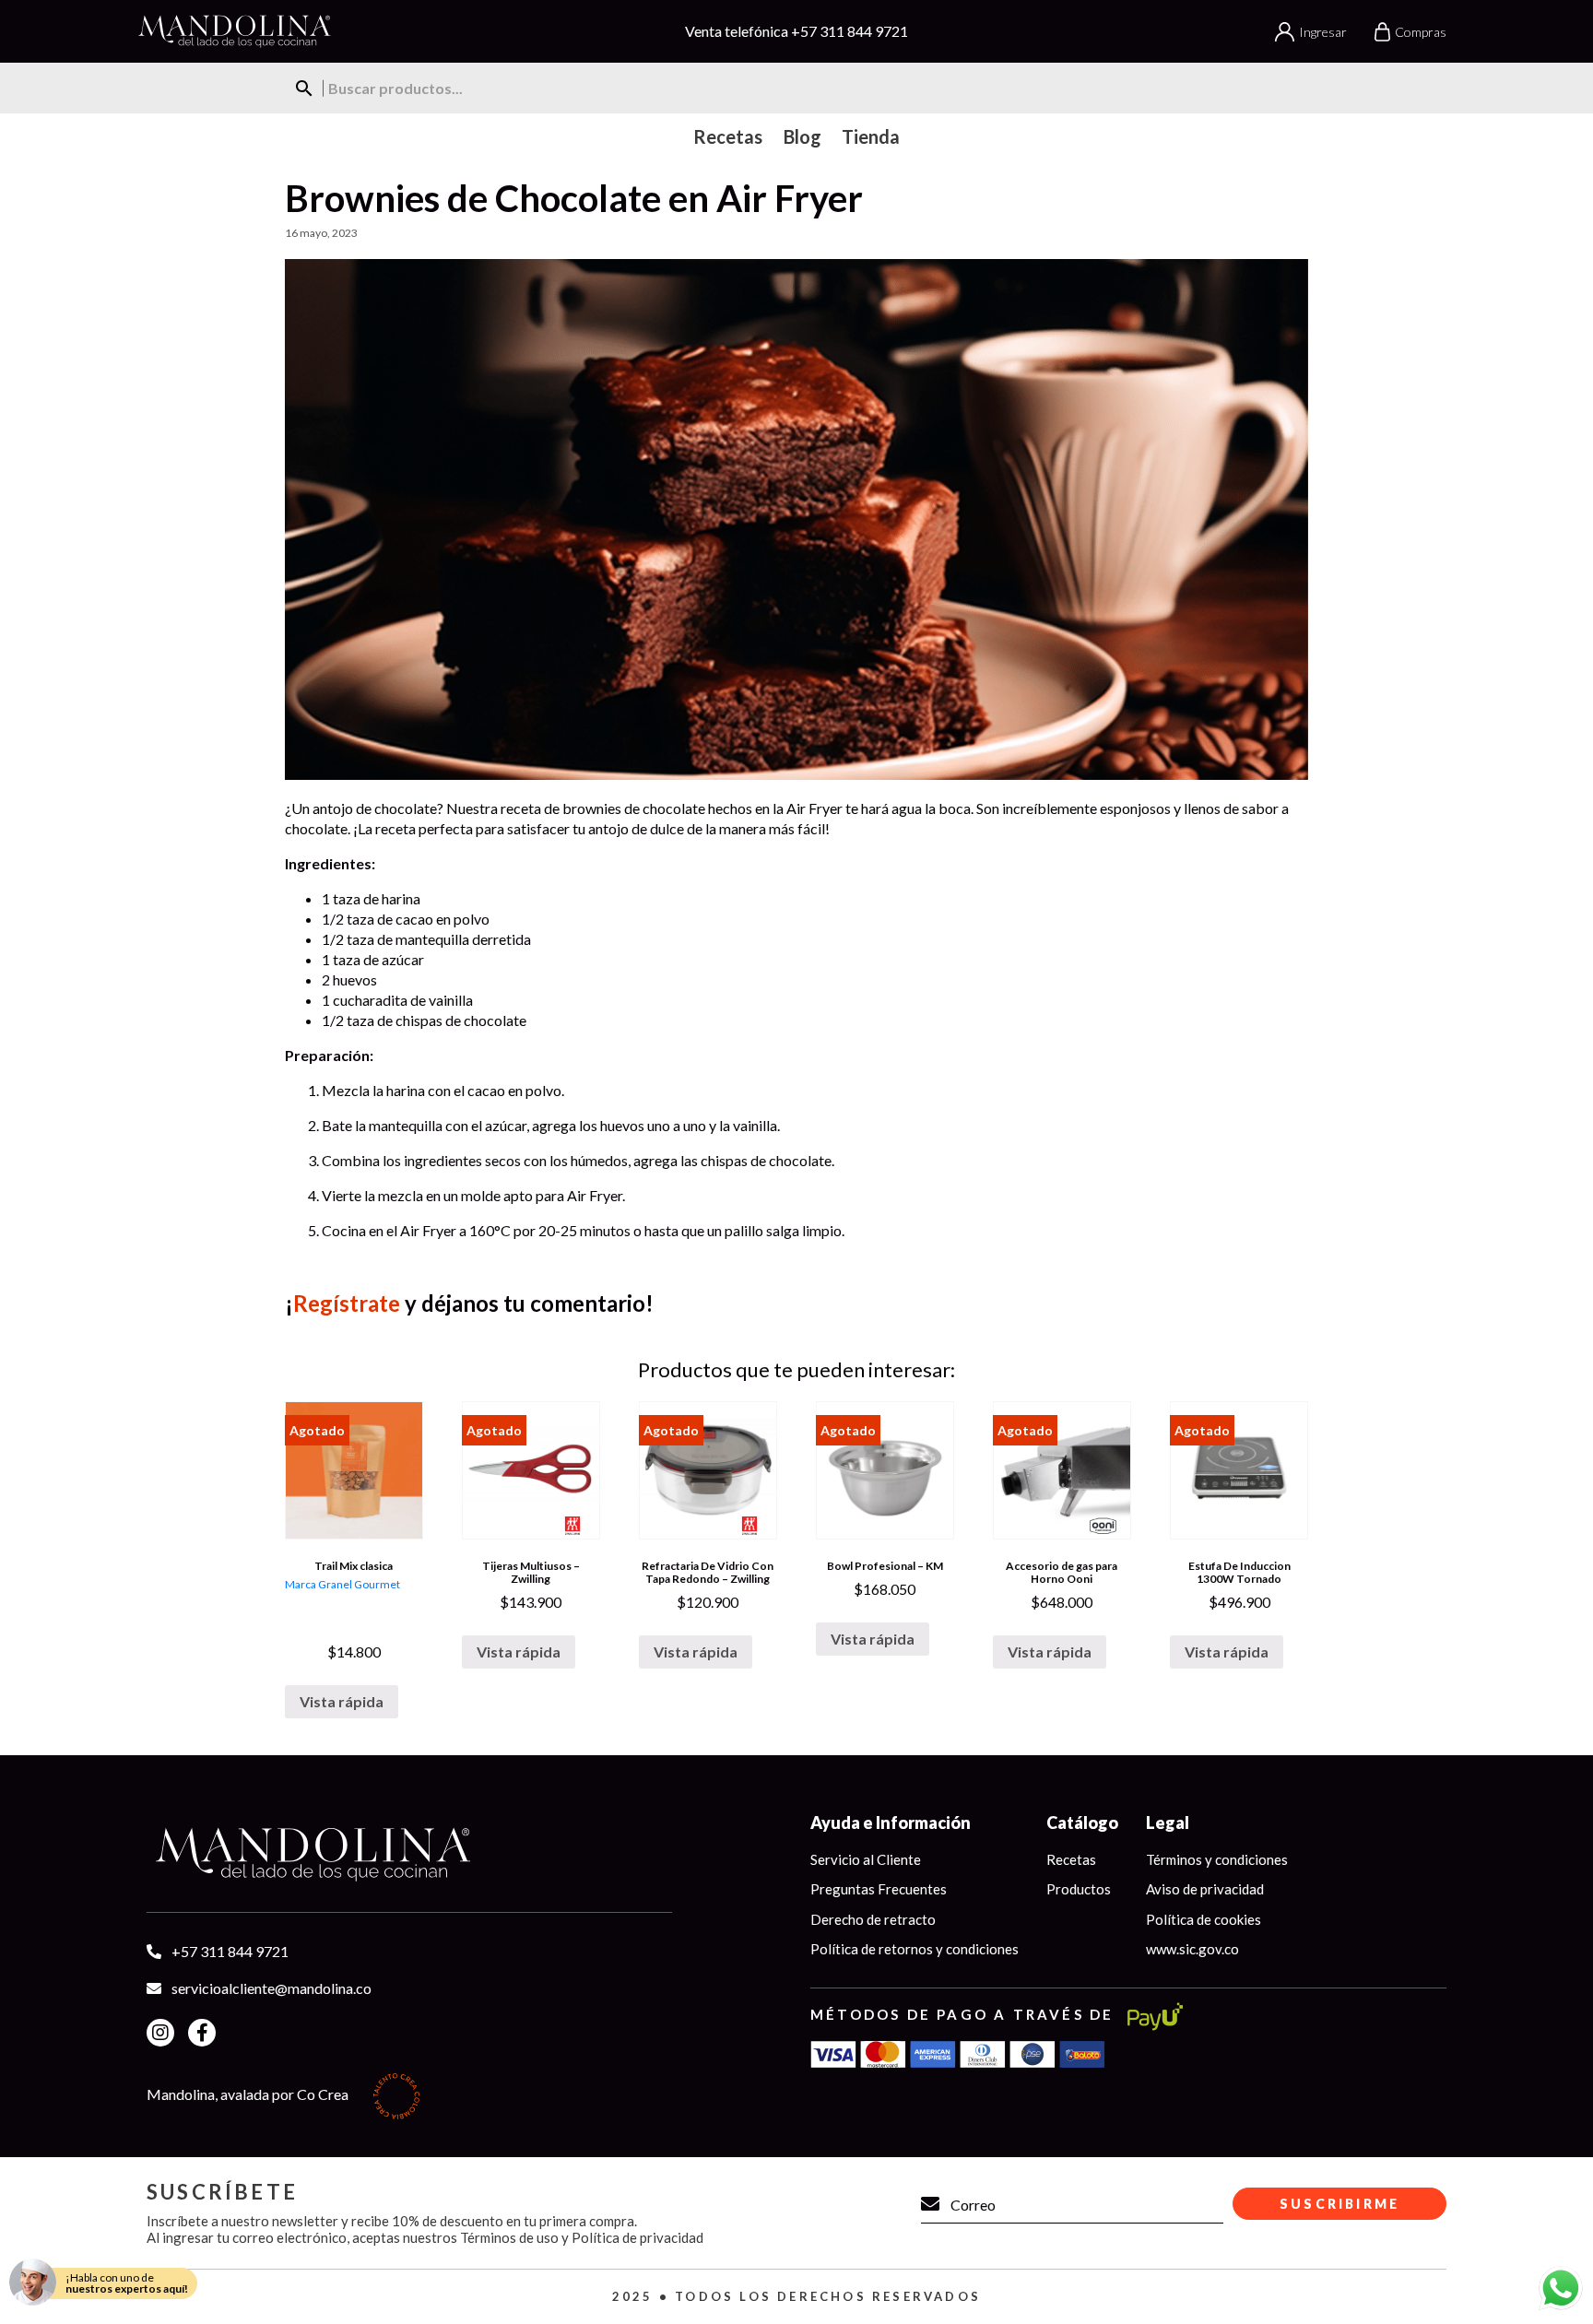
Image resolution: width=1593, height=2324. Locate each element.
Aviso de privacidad (1205, 1889)
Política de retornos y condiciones (914, 1949)
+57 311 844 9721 (850, 31)
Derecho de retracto (873, 1919)
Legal (1168, 1823)
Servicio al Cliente (866, 1859)
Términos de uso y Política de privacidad (582, 2237)
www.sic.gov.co (1192, 1949)
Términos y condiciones (1217, 1859)
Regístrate (347, 1303)
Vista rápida (342, 1701)
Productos (1079, 1889)
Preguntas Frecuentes (879, 1889)
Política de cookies (1204, 1919)
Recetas (1071, 1859)
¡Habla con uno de (127, 2283)
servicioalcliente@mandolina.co (271, 1988)
